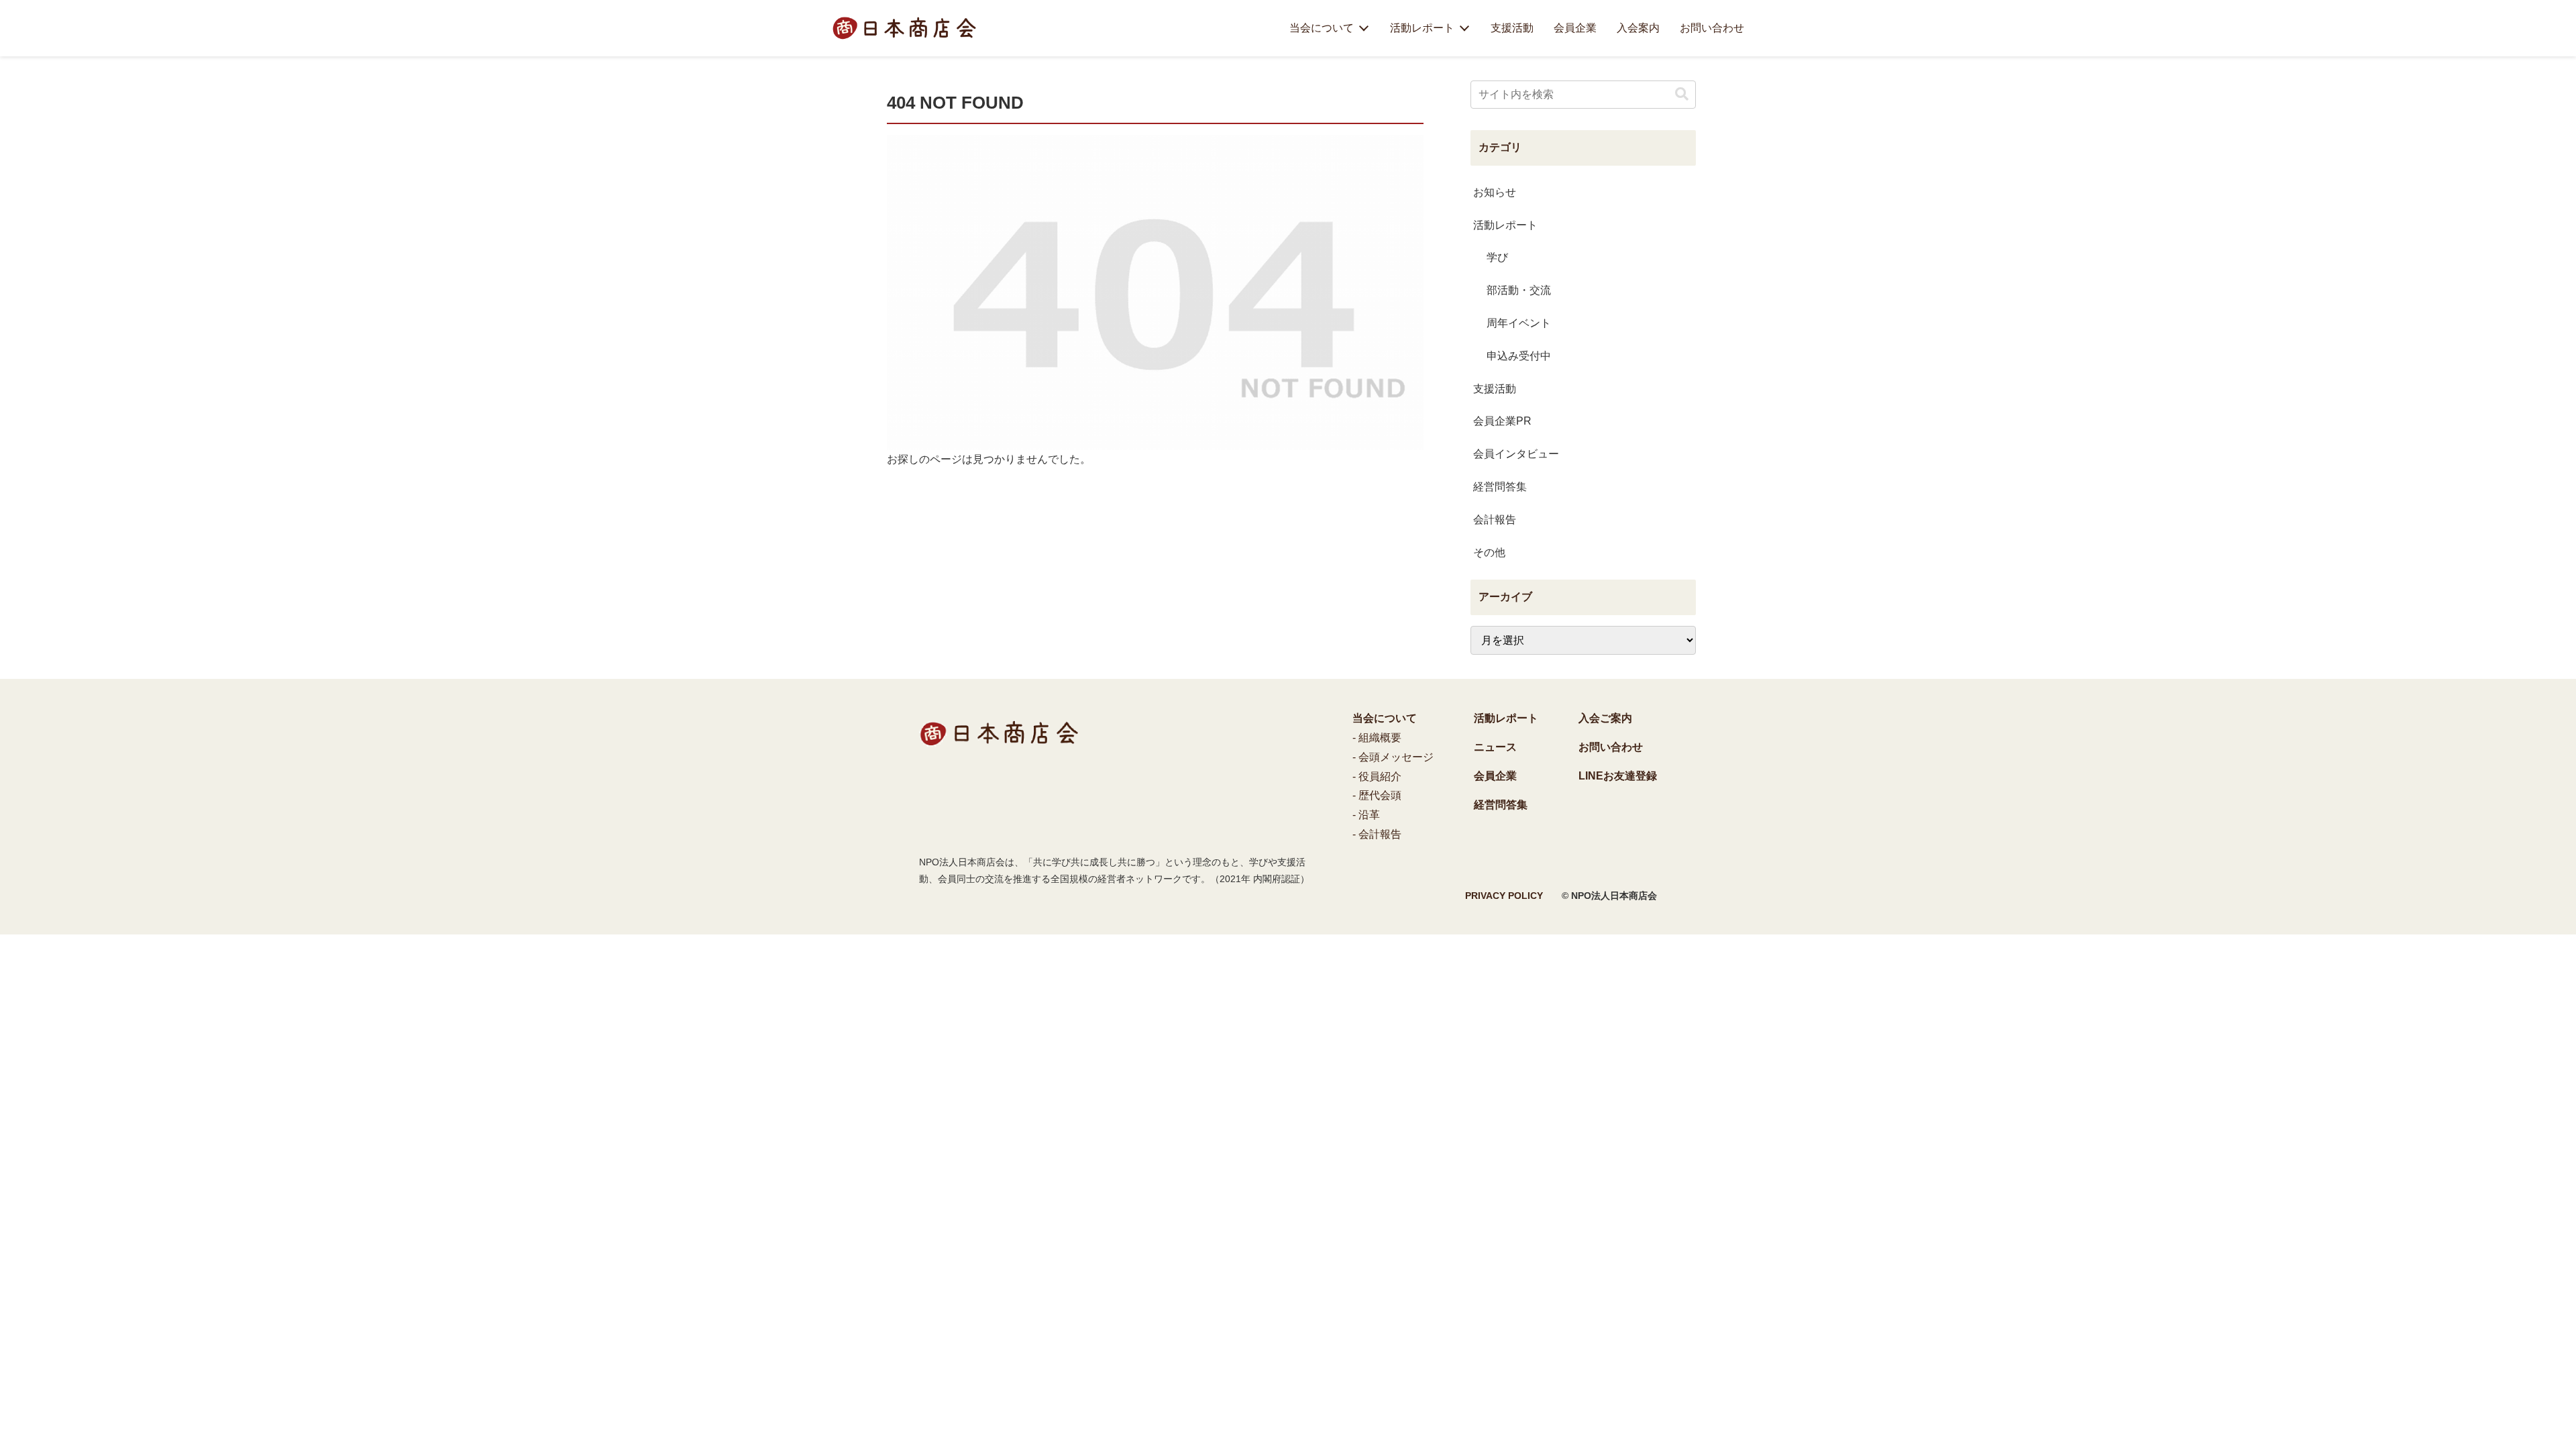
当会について (1322, 28)
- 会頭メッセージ (1393, 757)
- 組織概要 (1377, 738)
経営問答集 (1501, 805)
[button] (1682, 94)
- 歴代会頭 (1377, 795)
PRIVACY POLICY (1504, 896)
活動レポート (1422, 28)
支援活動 (1512, 28)
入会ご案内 (1605, 718)
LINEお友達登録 (1618, 776)
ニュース (1495, 747)
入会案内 (1638, 28)
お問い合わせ (1712, 28)
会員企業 (1575, 28)
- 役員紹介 (1377, 776)
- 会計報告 (1377, 834)
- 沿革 (1366, 815)
